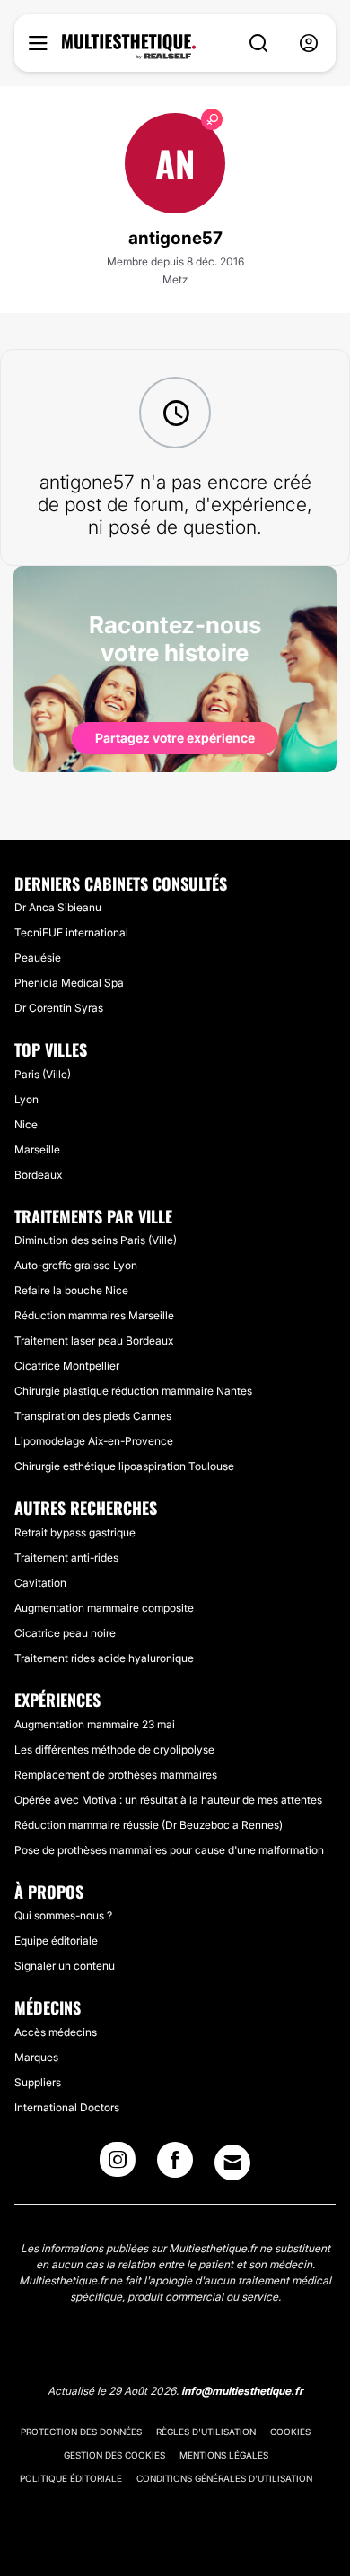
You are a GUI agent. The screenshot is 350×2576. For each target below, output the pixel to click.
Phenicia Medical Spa (69, 983)
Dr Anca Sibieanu (58, 907)
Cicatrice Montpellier (67, 1366)
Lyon (26, 1099)
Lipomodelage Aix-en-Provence (94, 1441)
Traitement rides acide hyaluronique (104, 1658)
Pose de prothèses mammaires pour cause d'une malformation (169, 1850)
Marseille (37, 1149)
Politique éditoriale (71, 2478)
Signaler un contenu (65, 1966)
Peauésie (38, 957)
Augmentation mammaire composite (104, 1608)
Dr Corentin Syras (59, 1008)
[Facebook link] (175, 2165)
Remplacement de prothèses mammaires (116, 1775)
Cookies (290, 2432)
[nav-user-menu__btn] (309, 44)
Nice (26, 1124)
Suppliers (38, 2082)
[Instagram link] (118, 2165)
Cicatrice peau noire (65, 1633)
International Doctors (67, 2107)
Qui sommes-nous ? (63, 1915)
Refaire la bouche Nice (71, 1290)
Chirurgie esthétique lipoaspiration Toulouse (124, 1466)
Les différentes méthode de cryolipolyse (114, 1749)
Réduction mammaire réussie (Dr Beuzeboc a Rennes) (149, 1825)
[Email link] (232, 2163)
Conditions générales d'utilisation (224, 2478)
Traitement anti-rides (66, 1558)
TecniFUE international (71, 932)
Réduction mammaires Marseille (94, 1315)
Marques (36, 2057)
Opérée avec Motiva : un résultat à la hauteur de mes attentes (168, 1800)
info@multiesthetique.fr (242, 2391)
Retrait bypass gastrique (75, 1532)
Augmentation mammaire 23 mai (95, 1724)
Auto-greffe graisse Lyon (76, 1265)
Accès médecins (56, 2032)
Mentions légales (224, 2455)
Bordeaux (38, 1175)
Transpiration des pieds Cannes (93, 1416)
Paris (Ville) (43, 1074)
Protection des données (81, 2432)
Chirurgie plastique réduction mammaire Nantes (133, 1391)
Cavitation (40, 1583)
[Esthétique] (129, 47)
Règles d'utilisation (206, 2432)
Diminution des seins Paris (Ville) (96, 1240)
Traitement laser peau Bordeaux (94, 1340)
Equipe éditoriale (56, 1941)
